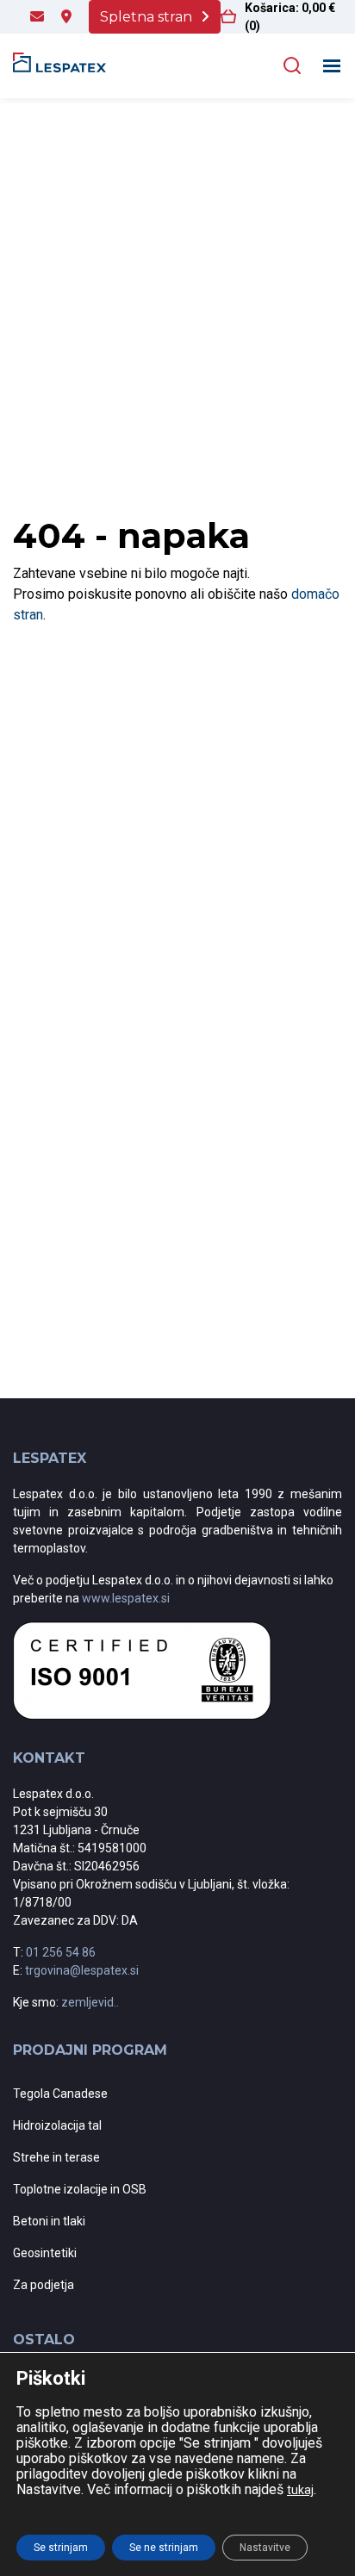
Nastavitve (265, 2548)
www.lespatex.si (126, 1598)
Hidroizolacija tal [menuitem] (57, 2125)
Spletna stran (146, 17)
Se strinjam (61, 2548)
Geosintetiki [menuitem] (45, 2253)
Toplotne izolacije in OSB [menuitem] (80, 2189)
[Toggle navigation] (332, 66)
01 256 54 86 (61, 1952)
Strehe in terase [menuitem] (56, 2157)
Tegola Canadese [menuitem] (60, 2094)
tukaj (300, 2490)
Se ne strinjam (164, 2548)
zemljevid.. (90, 2002)
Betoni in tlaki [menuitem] (49, 2221)
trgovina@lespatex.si (82, 1970)
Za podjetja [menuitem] (44, 2285)
